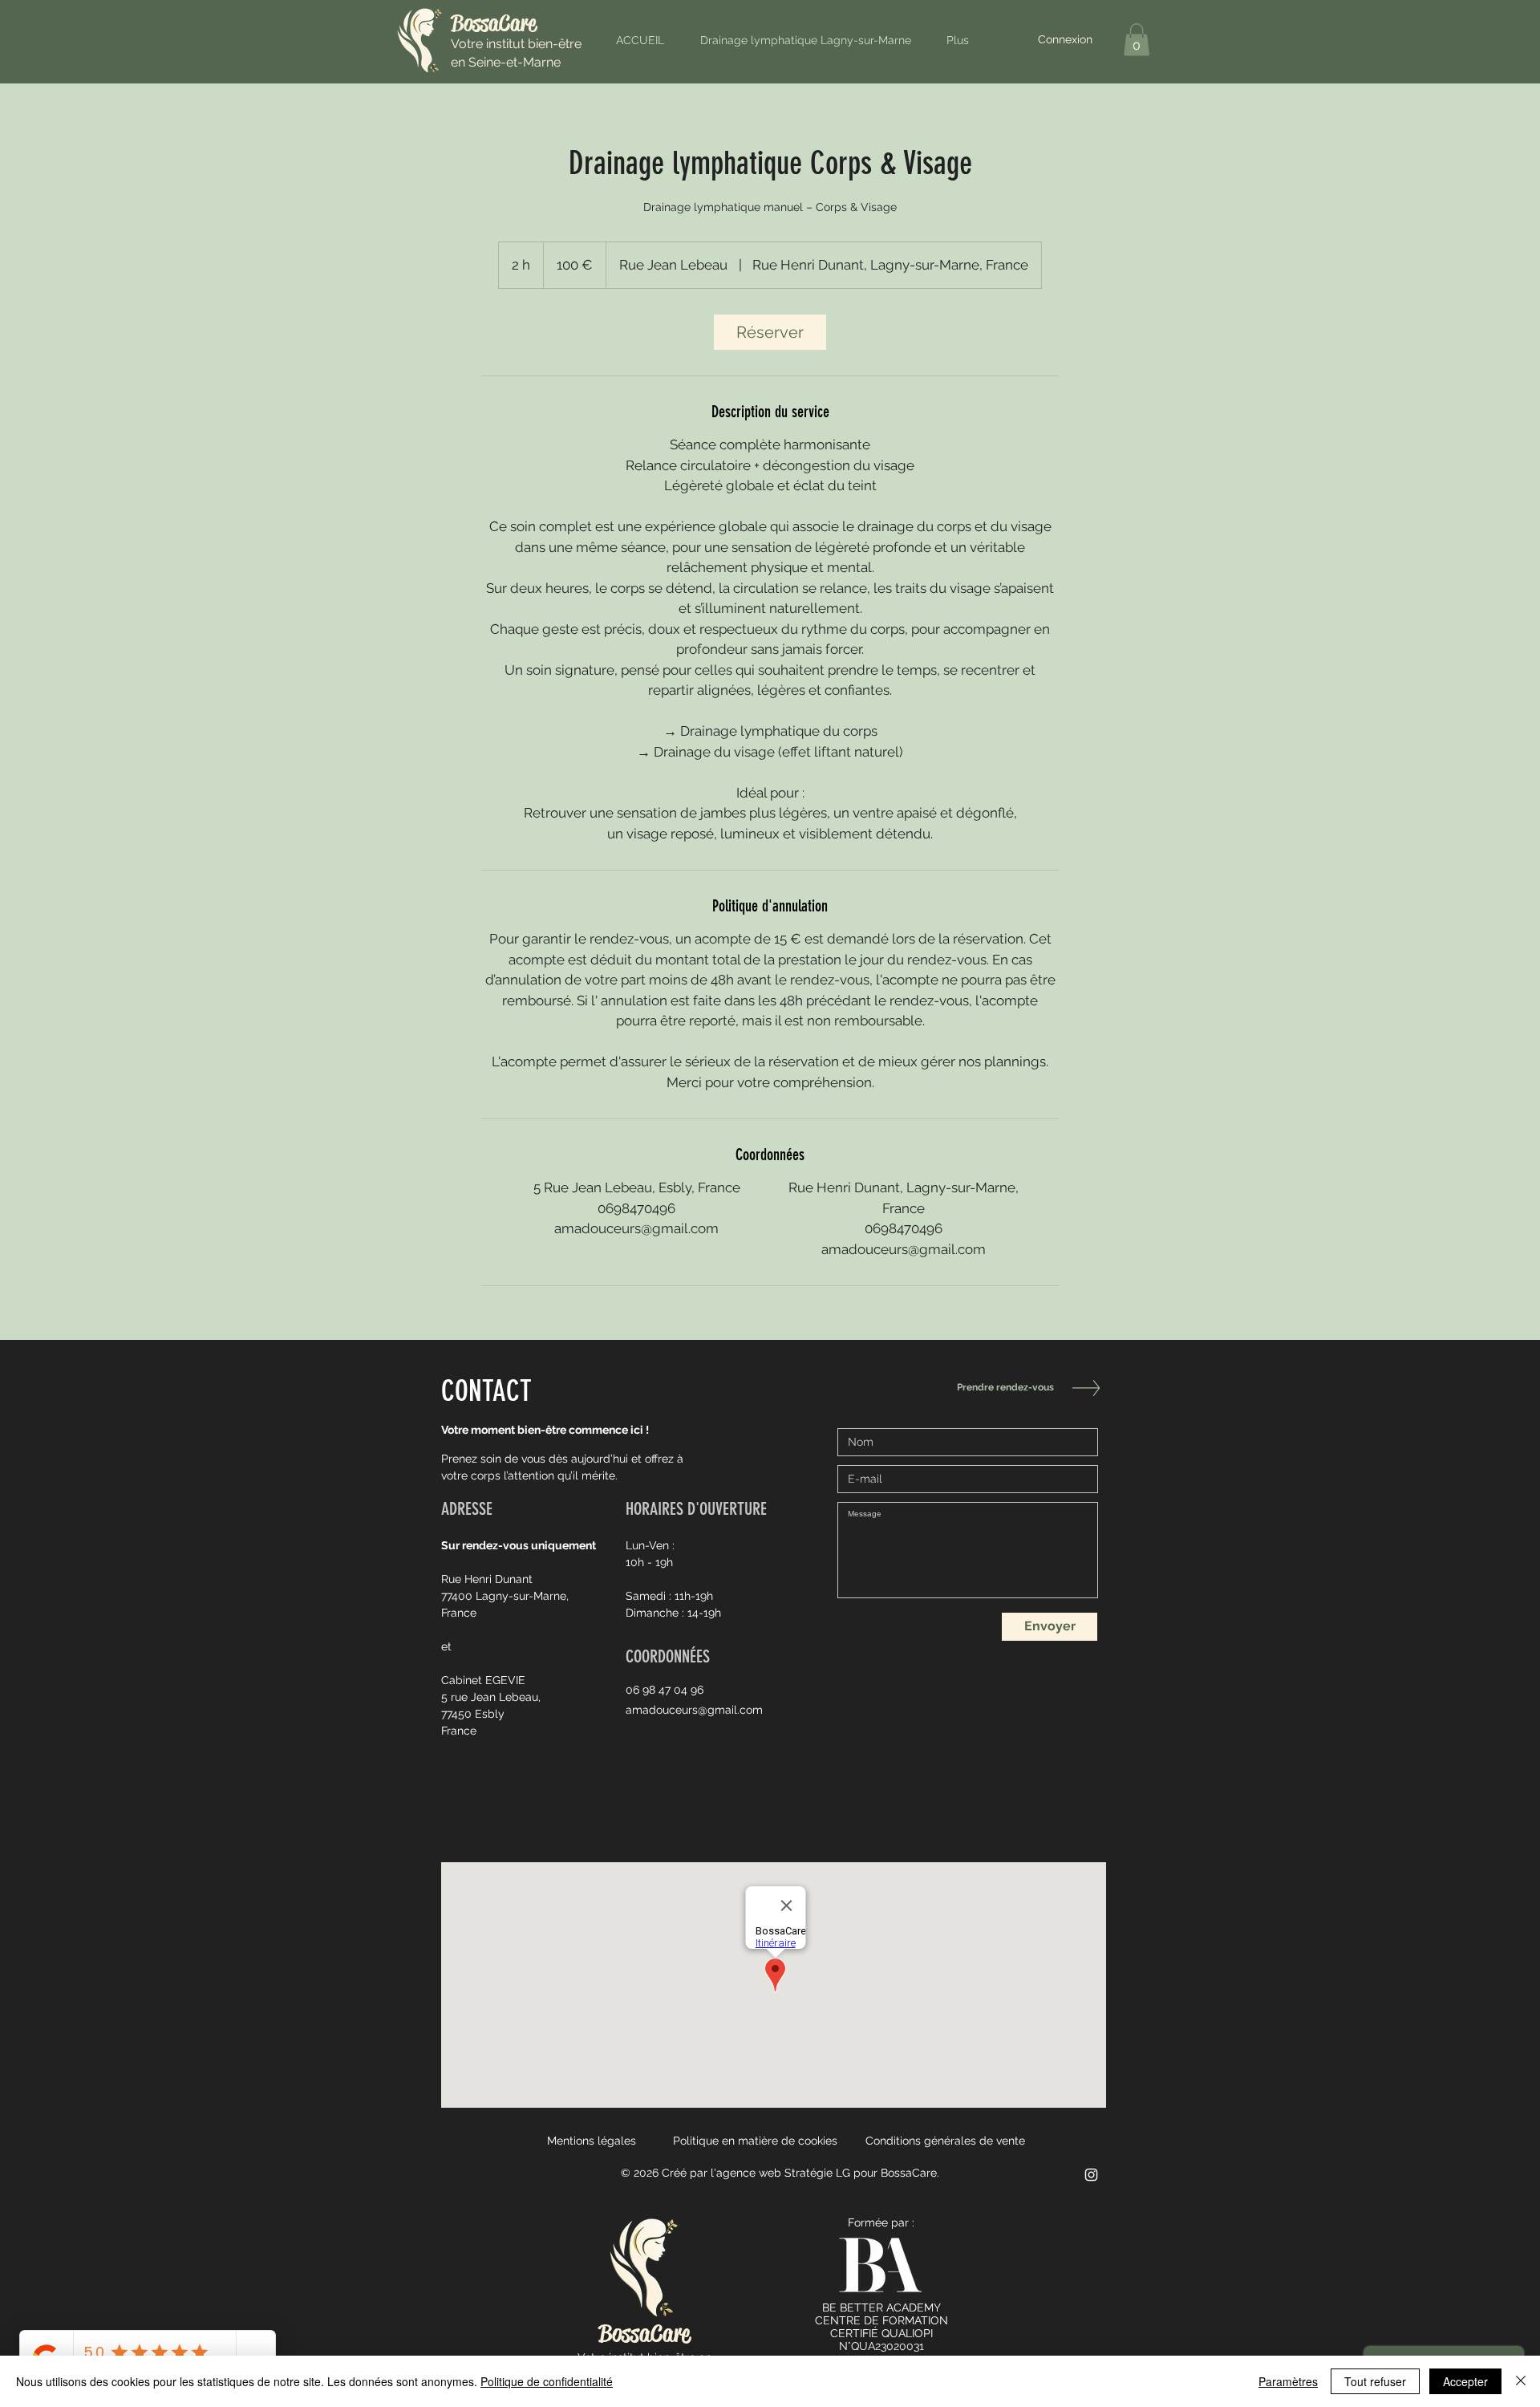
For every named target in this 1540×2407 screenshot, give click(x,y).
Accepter (1465, 2381)
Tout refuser (1375, 2381)
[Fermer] (1521, 2381)
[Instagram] (1091, 2175)
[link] (770, 332)
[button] (1137, 40)
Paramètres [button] (1288, 2381)
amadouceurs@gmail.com (694, 1710)
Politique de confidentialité (547, 2381)
